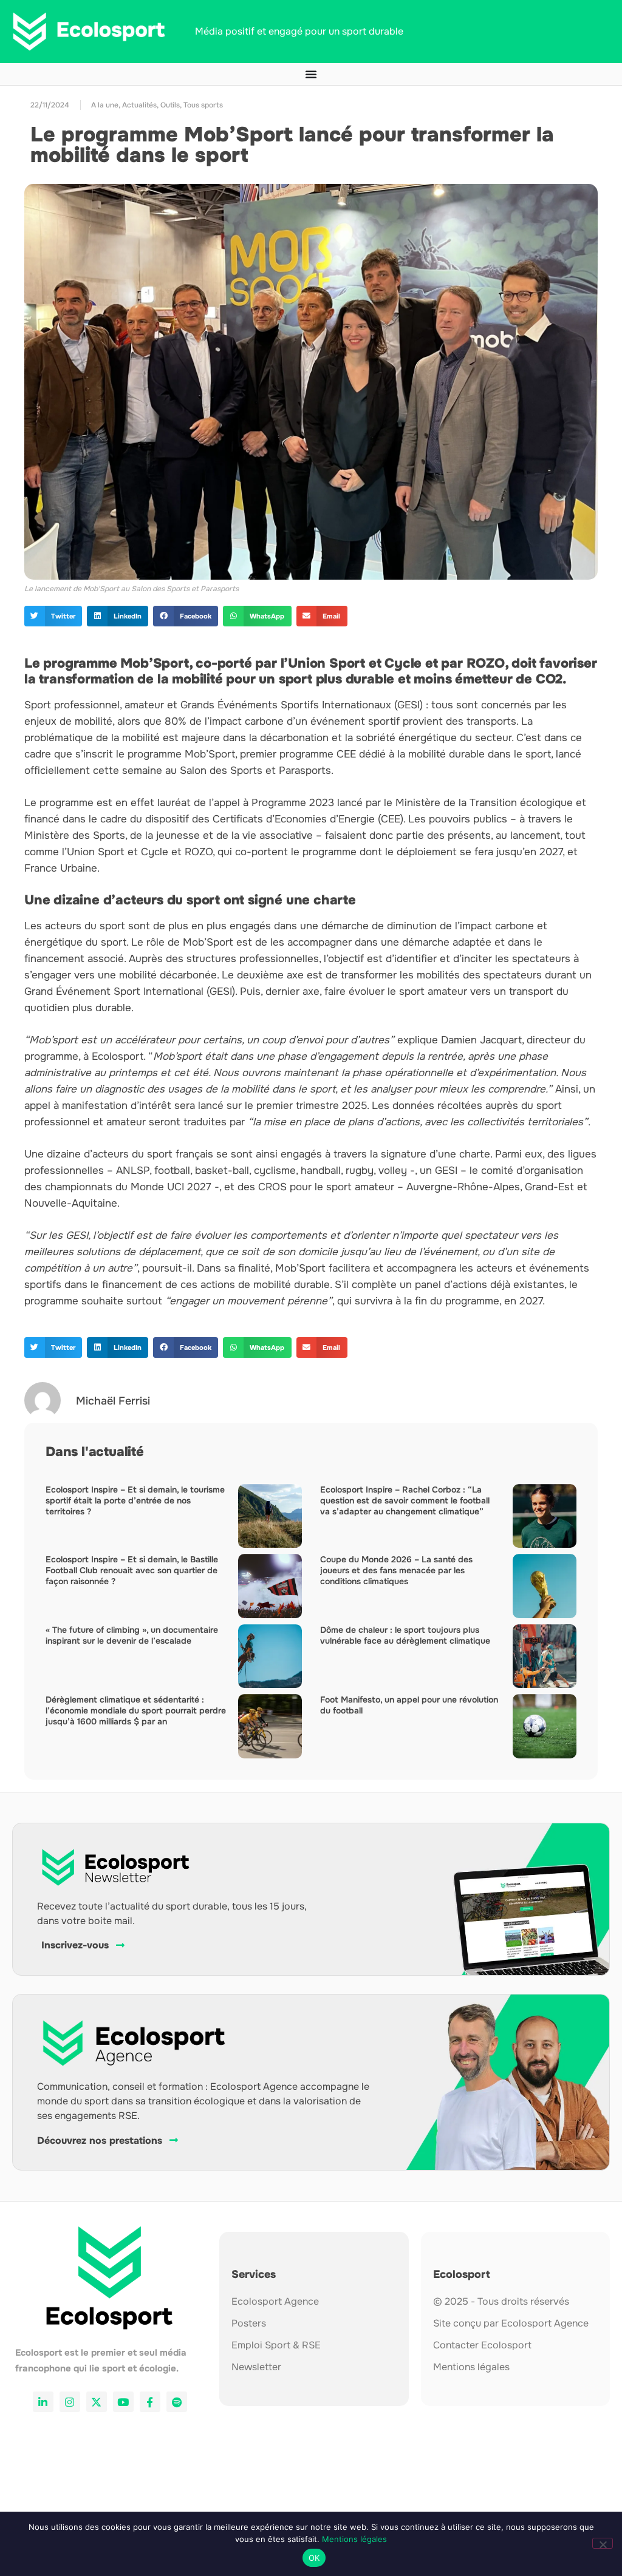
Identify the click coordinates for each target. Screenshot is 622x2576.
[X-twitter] (97, 2402)
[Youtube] (123, 2402)
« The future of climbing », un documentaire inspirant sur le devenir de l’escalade (132, 1635)
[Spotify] (177, 2402)
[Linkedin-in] (43, 2402)
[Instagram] (70, 2402)
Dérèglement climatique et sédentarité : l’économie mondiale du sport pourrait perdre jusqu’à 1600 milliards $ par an (136, 1710)
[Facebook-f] (150, 2402)
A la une (105, 105)
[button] (53, 616)
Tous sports (203, 105)
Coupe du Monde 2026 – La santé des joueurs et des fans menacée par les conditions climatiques (396, 1570)
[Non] (603, 2543)
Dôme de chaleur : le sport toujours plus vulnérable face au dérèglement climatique (405, 1635)
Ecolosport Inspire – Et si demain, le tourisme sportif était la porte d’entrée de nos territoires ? (135, 1500)
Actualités (139, 105)
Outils (170, 105)
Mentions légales (354, 2539)
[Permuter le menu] (311, 74)
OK (314, 2558)
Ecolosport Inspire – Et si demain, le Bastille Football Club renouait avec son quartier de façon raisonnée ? (132, 1570)
